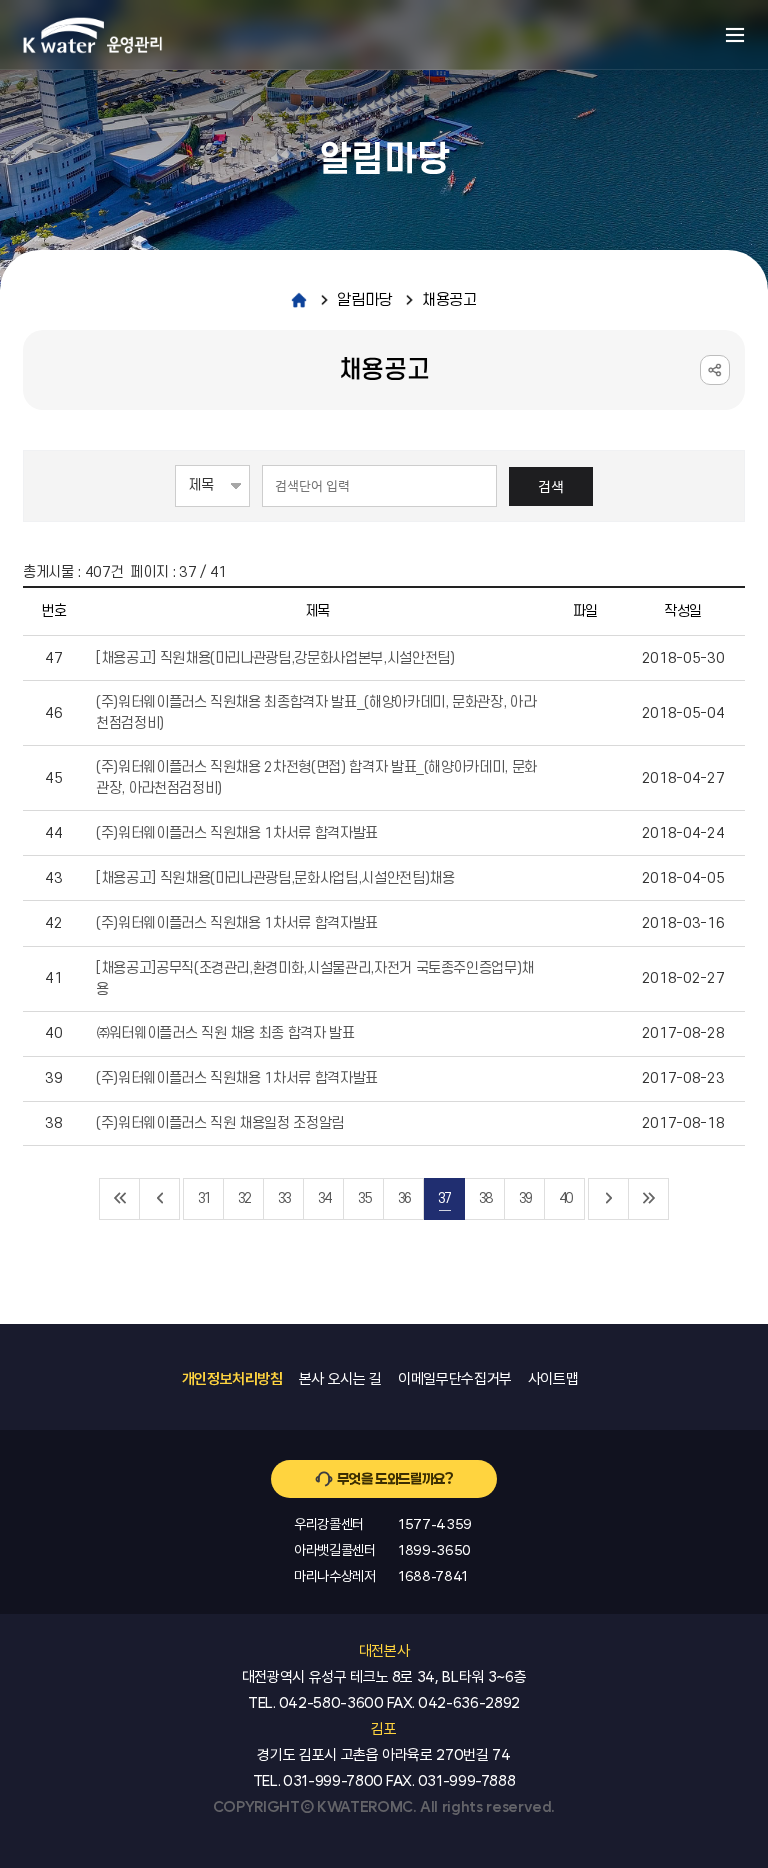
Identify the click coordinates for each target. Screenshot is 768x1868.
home (299, 300)
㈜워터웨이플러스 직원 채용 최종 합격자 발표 (225, 1033)
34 (324, 1198)
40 (565, 1198)
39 (525, 1198)
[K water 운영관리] (93, 35)
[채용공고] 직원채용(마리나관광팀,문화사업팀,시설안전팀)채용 (275, 878)
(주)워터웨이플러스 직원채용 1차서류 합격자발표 (237, 833)
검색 (551, 486)
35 (364, 1198)
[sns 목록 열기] (715, 370)
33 (284, 1198)
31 (204, 1198)
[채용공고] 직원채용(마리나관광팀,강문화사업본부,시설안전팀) (275, 658)
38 (485, 1198)
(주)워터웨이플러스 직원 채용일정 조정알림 (220, 1123)
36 (404, 1198)
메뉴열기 (735, 35)
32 (244, 1198)
